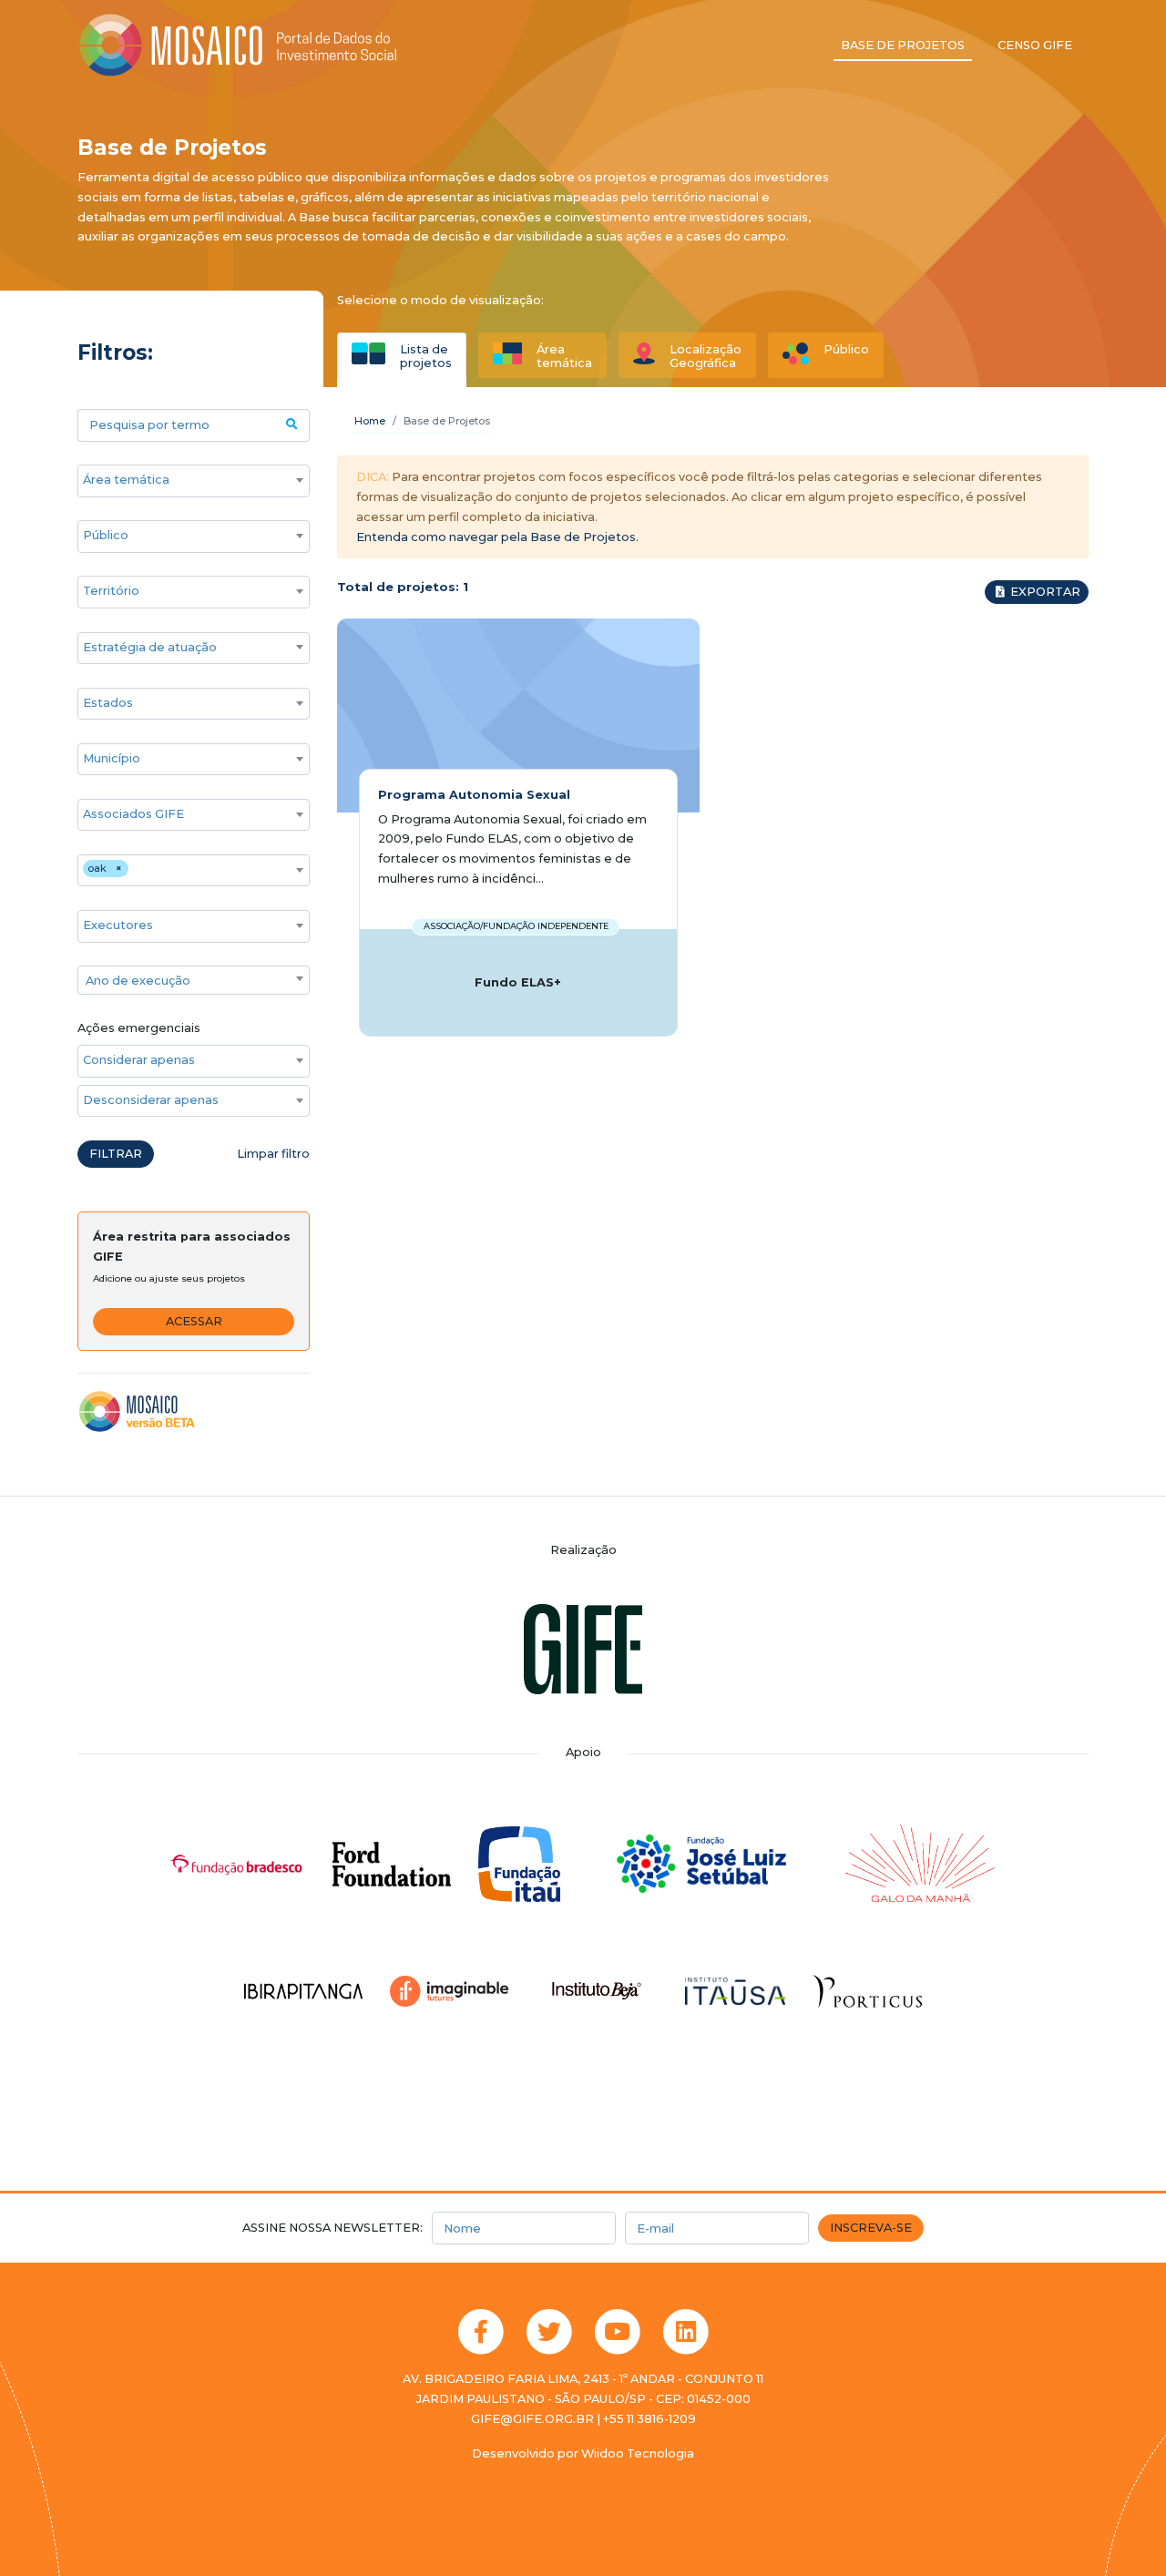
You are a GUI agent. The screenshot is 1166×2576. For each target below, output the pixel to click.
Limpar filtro (273, 1154)
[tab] (402, 355)
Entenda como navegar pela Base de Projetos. (497, 537)
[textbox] (194, 981)
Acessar (194, 1321)
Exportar (1044, 592)
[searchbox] (184, 480)
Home (370, 421)
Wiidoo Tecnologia (638, 2453)
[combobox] (194, 481)
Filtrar (116, 1154)
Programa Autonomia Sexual (474, 795)
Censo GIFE (1035, 45)
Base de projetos (903, 45)
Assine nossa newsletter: (332, 2228)
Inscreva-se (871, 2228)
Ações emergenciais (139, 1028)
